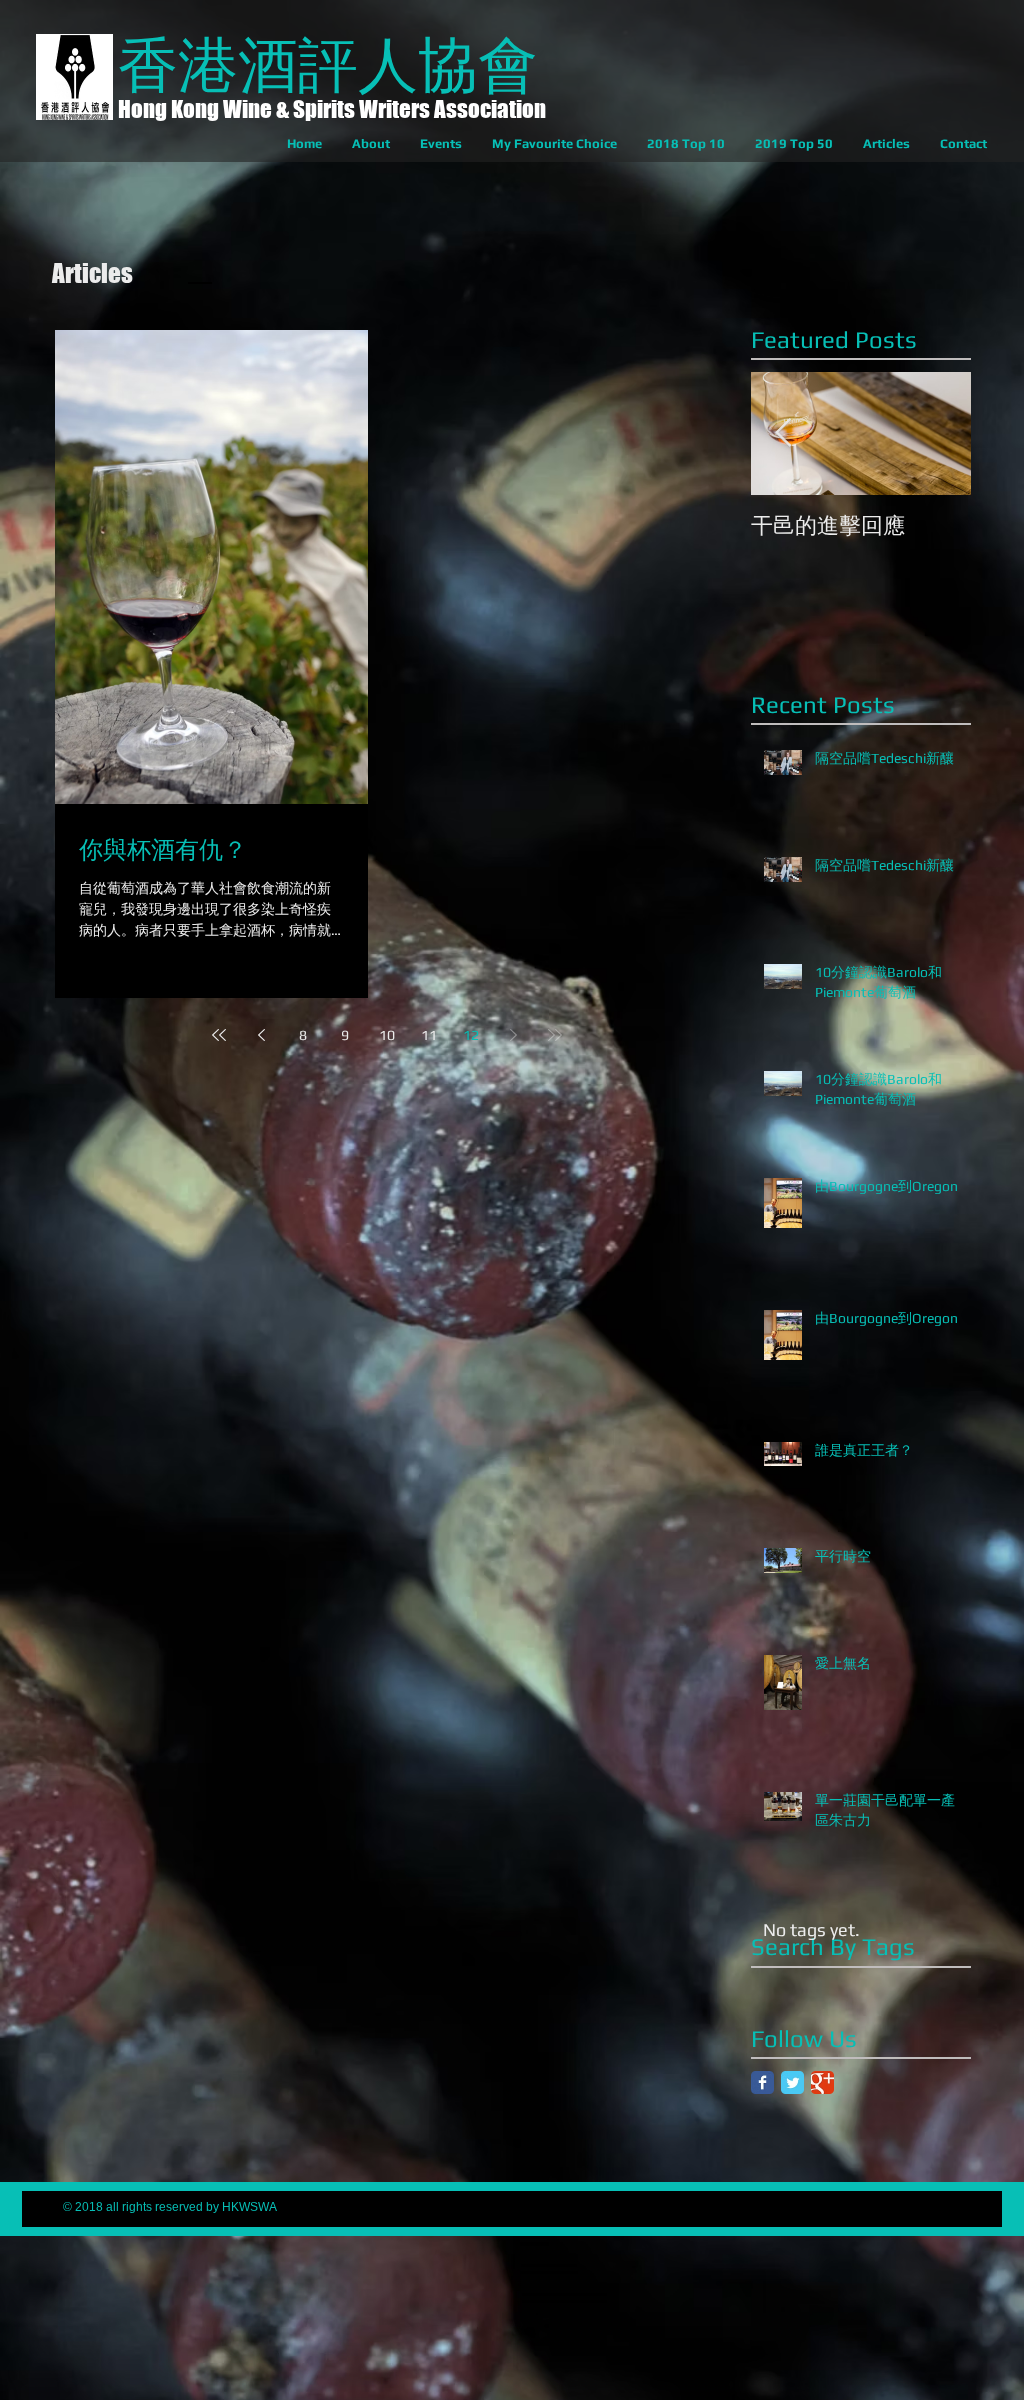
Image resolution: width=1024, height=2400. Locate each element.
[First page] (219, 1035)
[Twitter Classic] (792, 2082)
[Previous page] (261, 1035)
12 (471, 1035)
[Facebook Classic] (762, 2082)
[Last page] (555, 1035)
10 (387, 1035)
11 (429, 1035)
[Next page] (513, 1035)
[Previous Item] (783, 433)
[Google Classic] (822, 2082)
